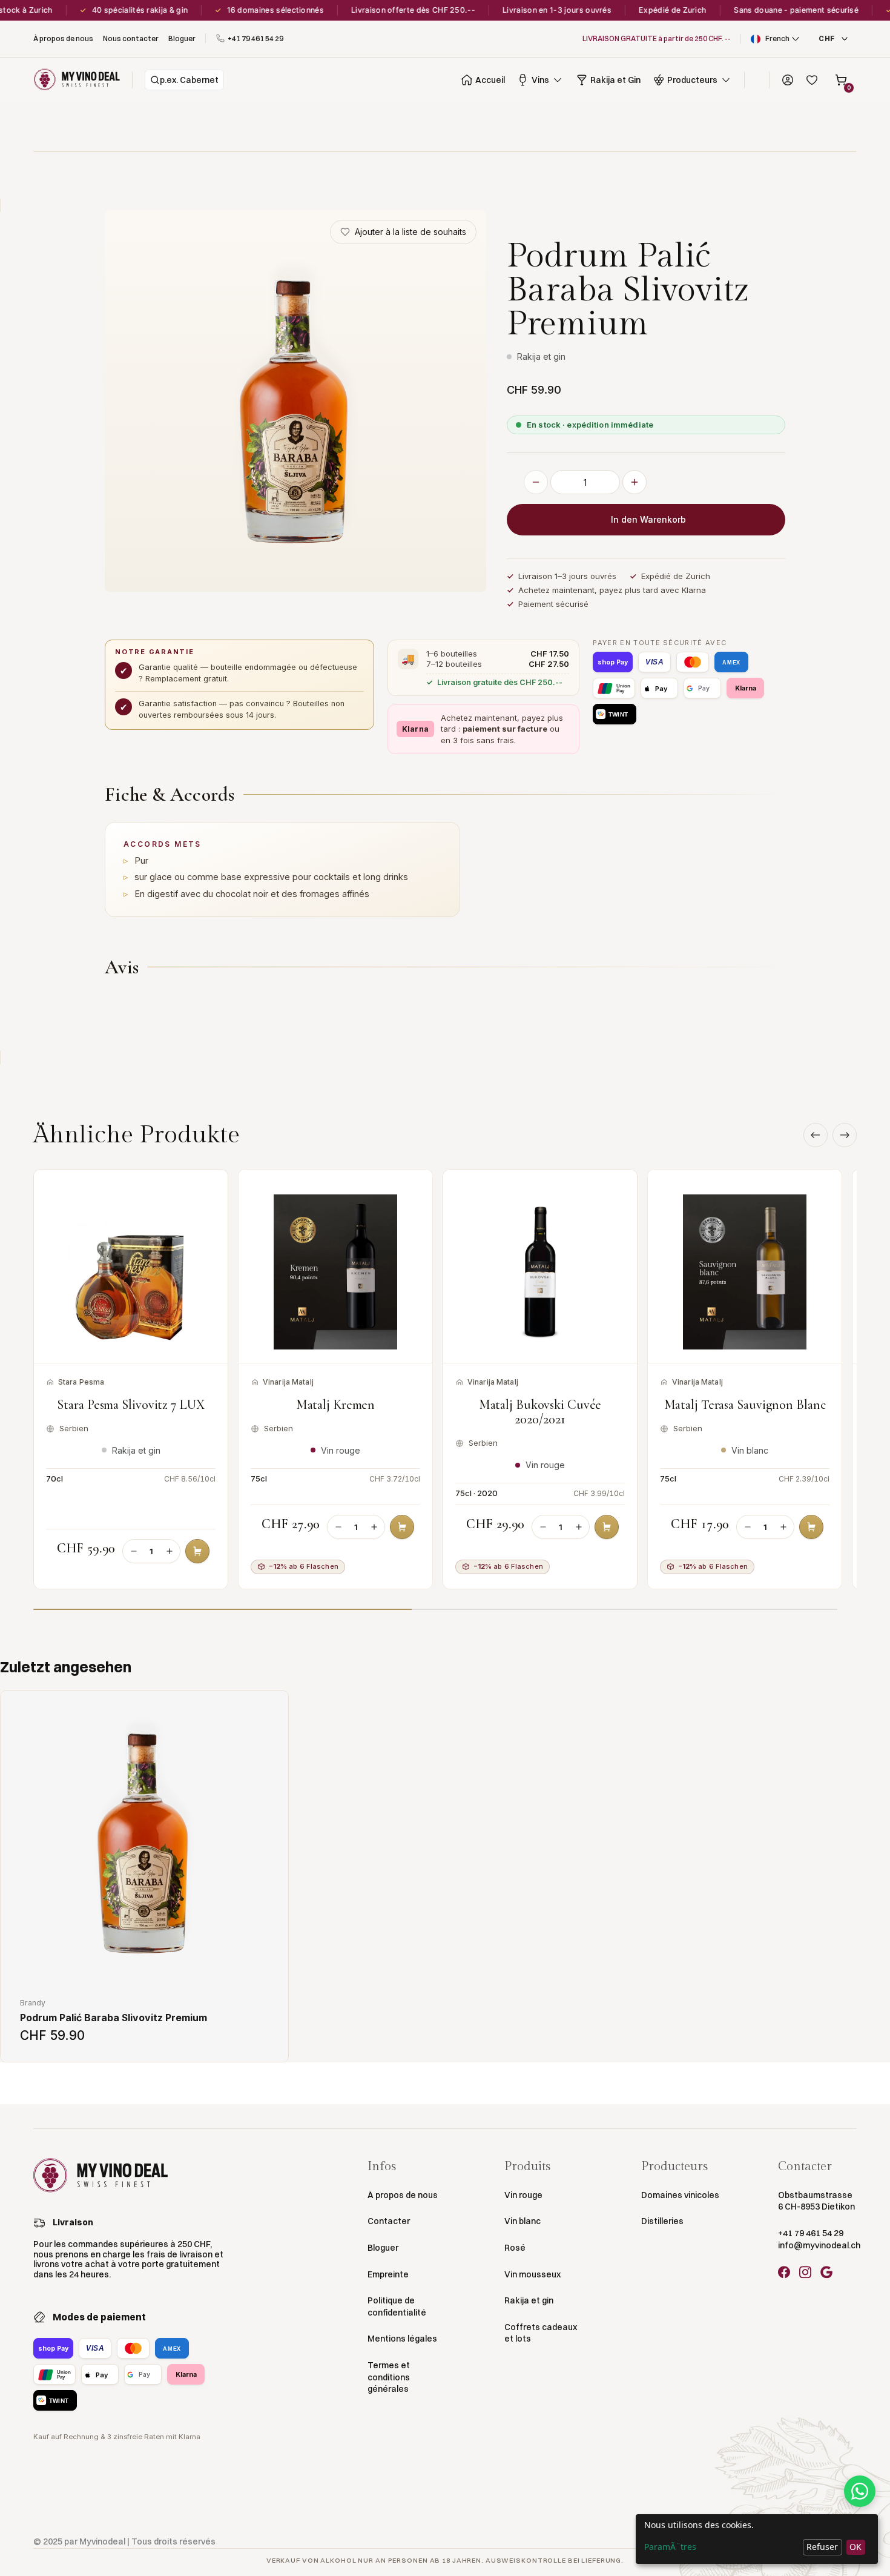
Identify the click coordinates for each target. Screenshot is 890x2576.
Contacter (389, 2221)
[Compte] (788, 80)
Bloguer (383, 2248)
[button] (776, 39)
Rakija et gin (529, 2300)
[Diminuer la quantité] (536, 482)
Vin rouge (523, 2195)
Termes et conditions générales (389, 2377)
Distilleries (662, 2221)
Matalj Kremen (336, 1405)
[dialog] (757, 2539)
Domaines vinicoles (680, 2195)
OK (855, 2547)
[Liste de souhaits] (812, 80)
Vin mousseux (532, 2274)
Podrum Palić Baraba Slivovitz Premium (114, 2018)
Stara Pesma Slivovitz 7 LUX (130, 1405)
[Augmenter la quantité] (635, 482)
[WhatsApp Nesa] (860, 2491)
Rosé (515, 2248)
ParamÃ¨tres (670, 2547)
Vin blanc (522, 2221)
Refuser (822, 2547)
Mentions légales (402, 2339)
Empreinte (388, 2274)
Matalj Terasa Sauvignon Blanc (745, 1405)
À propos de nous (403, 2195)
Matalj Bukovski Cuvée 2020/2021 (540, 1412)
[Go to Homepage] (77, 80)
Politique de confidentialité (397, 2306)
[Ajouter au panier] (197, 1551)
